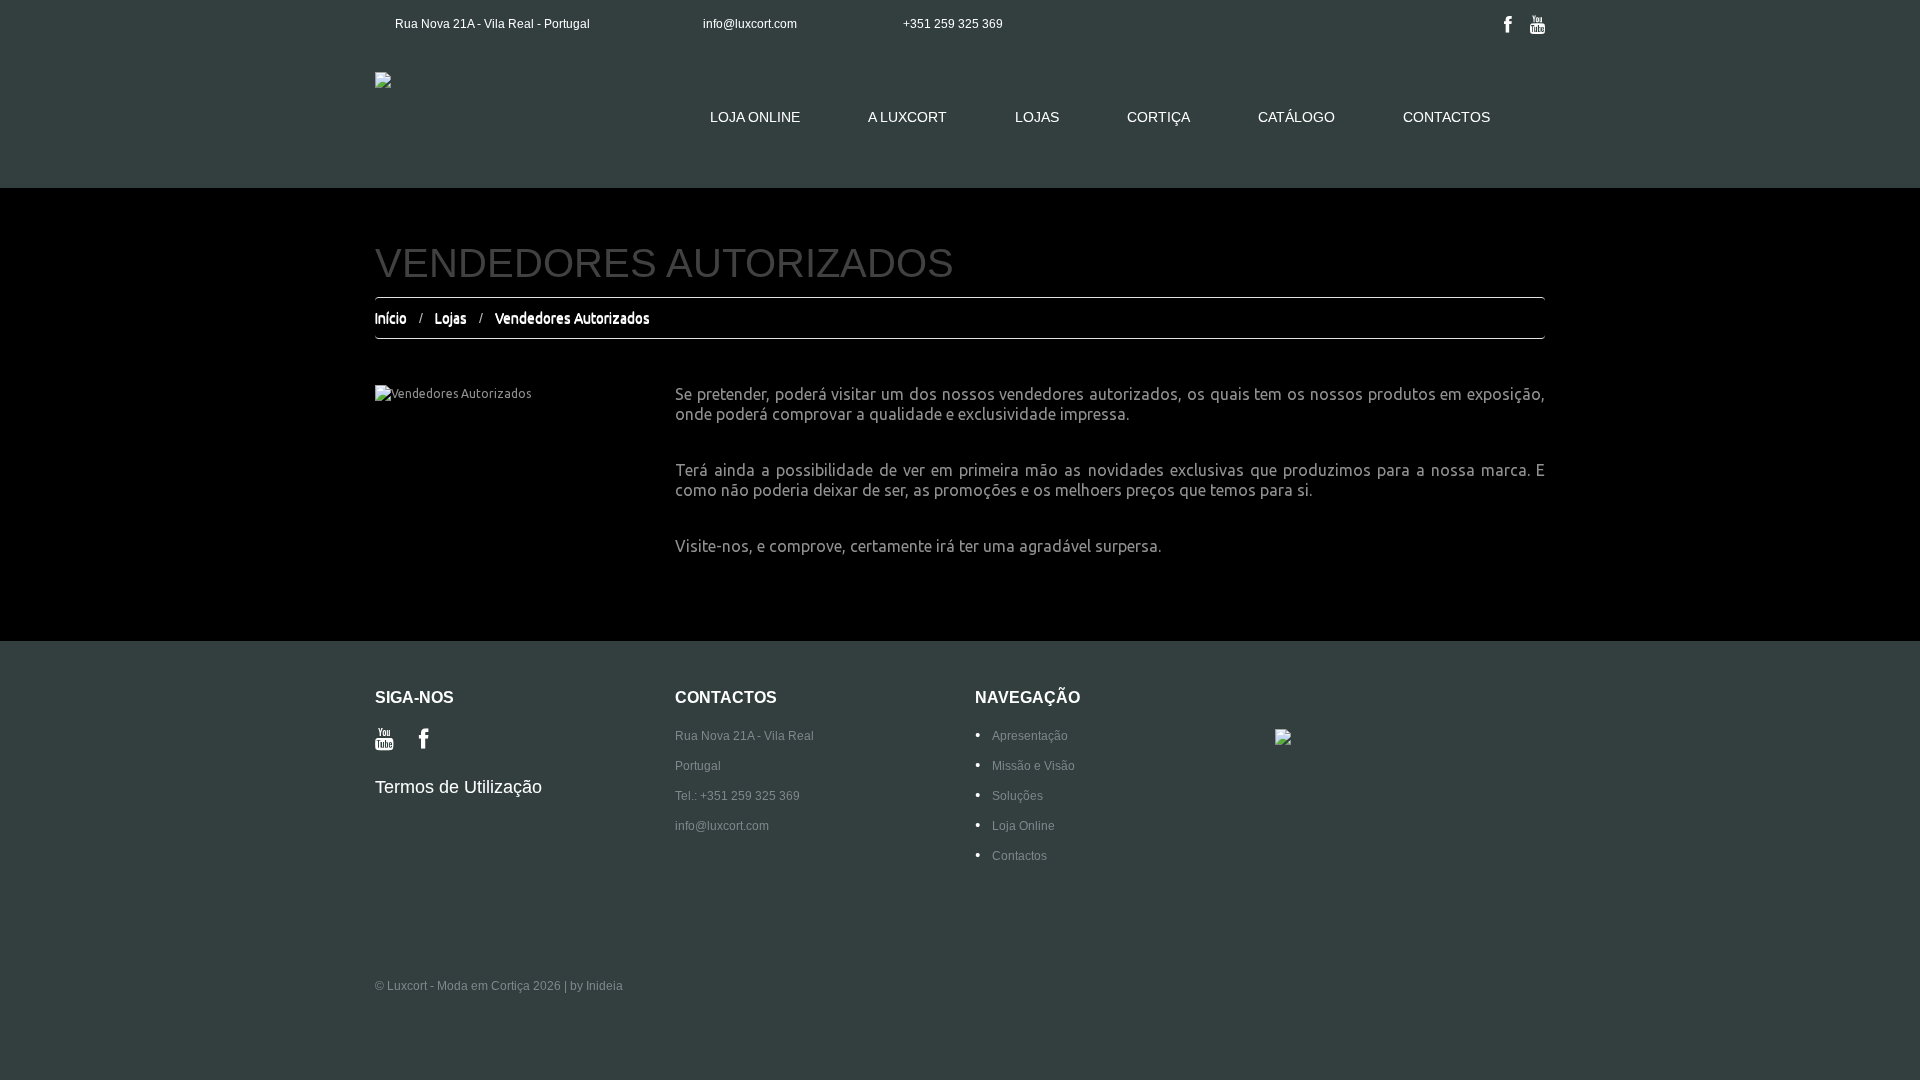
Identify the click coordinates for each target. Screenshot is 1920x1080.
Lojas (1037, 117)
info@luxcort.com (750, 24)
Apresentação (1030, 736)
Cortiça (1158, 117)
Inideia (604, 986)
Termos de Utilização (458, 787)
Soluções (1017, 796)
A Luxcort (907, 117)
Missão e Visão (1033, 766)
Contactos (1446, 117)
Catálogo (1296, 117)
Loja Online (755, 117)
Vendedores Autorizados (572, 318)
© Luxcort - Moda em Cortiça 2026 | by (480, 986)
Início (391, 318)
